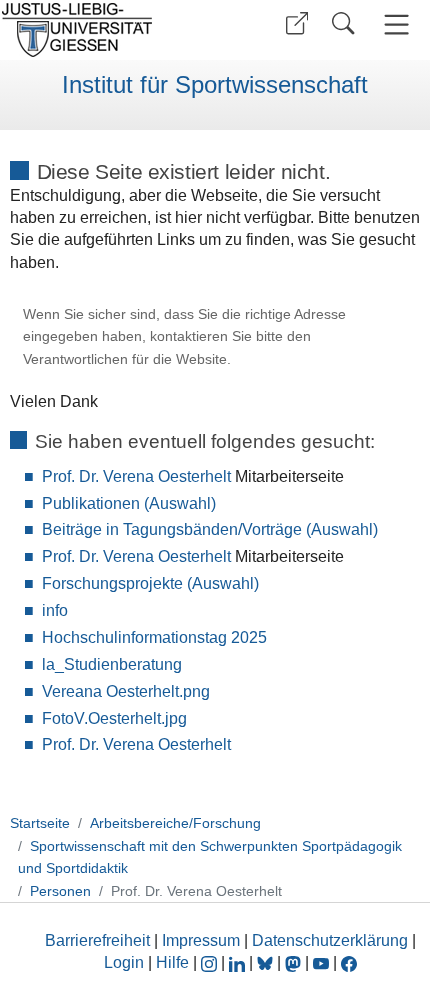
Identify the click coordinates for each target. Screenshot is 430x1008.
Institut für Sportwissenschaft (215, 85)
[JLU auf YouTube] (321, 962)
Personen (60, 891)
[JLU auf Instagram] (211, 962)
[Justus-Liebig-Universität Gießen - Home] (105, 30)
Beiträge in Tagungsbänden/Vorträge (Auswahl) (210, 529)
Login (126, 962)
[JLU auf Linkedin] (239, 962)
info (55, 610)
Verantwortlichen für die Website (125, 359)
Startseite (40, 823)
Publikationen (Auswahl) (129, 503)
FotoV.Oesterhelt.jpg (114, 718)
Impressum (201, 940)
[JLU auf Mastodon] (295, 962)
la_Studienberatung (112, 664)
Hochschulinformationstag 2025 (154, 637)
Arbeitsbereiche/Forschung (175, 823)
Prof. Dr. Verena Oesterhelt (136, 476)
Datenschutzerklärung (330, 940)
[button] (297, 23)
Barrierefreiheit (97, 940)
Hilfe (172, 962)
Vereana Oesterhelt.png (126, 691)
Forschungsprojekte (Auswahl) (150, 583)
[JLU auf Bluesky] (267, 962)
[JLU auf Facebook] (349, 962)
